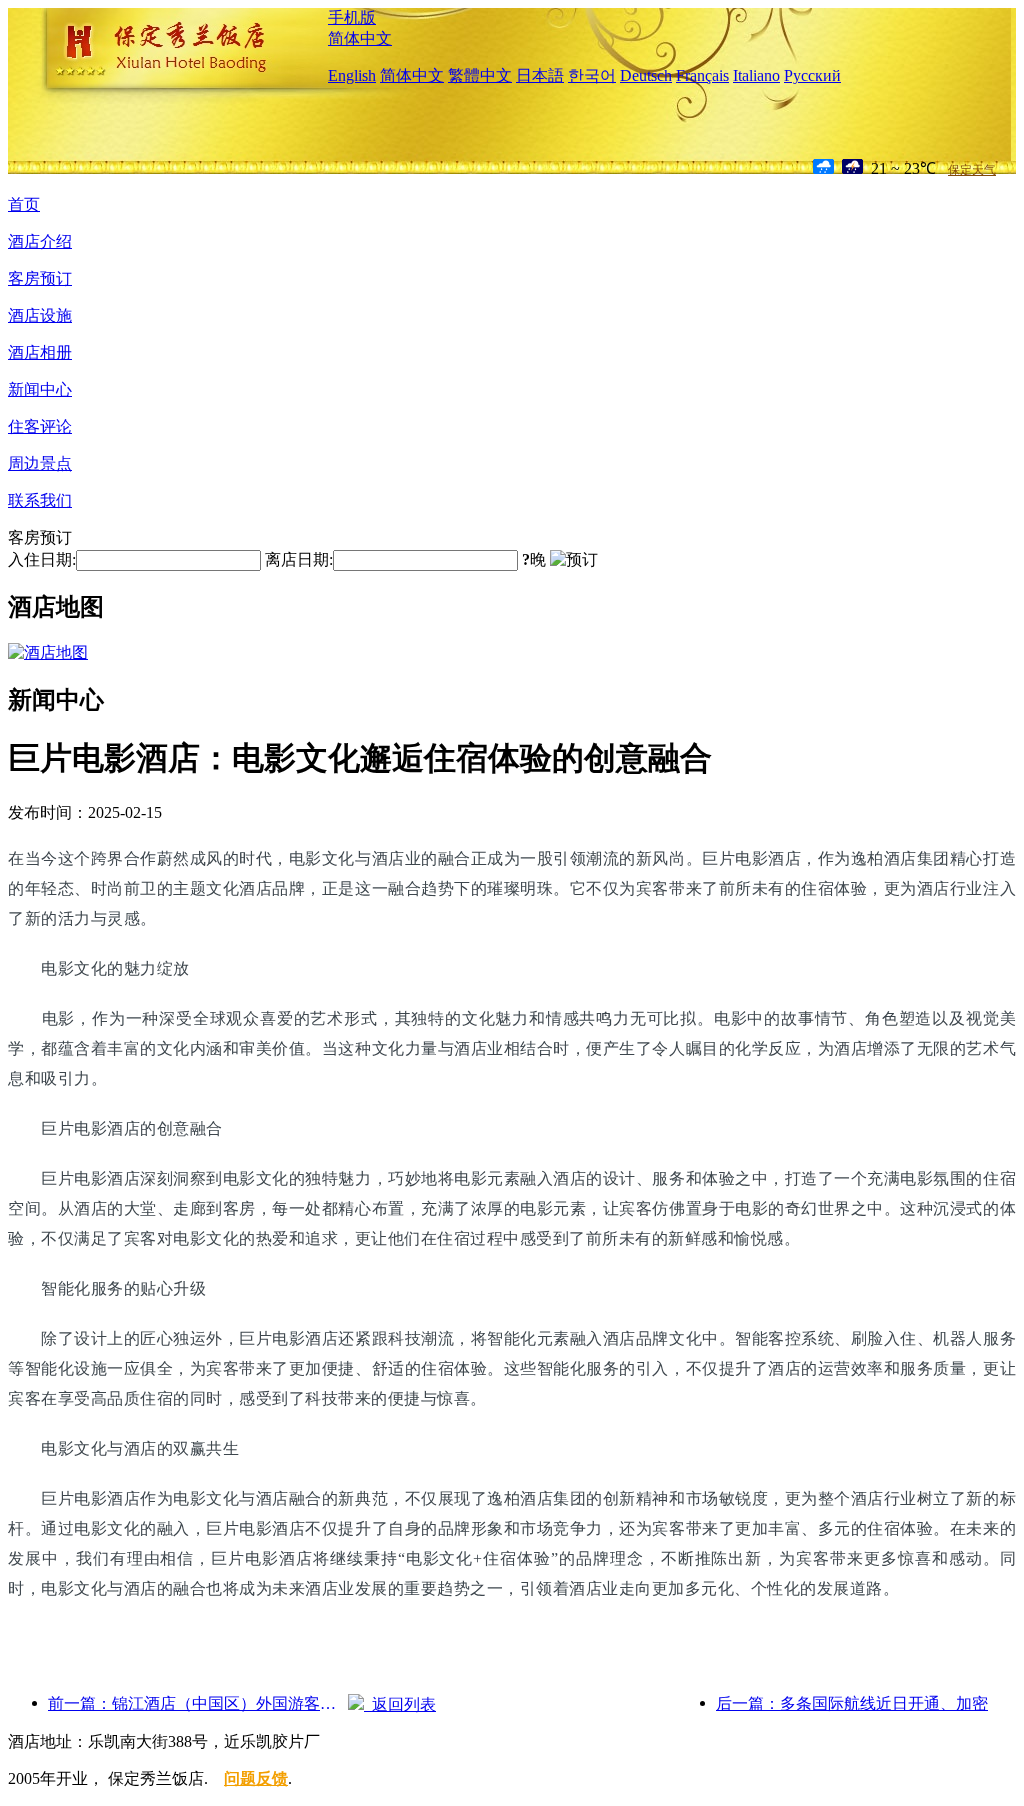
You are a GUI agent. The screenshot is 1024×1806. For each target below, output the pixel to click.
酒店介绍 (40, 241)
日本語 (540, 75)
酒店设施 (40, 315)
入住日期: (42, 559)
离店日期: (299, 559)
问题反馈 (256, 1778)
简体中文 (360, 38)
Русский (812, 75)
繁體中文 (480, 75)
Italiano (756, 75)
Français (702, 75)
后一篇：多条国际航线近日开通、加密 (852, 1703)
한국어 (592, 75)
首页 (24, 204)
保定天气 (972, 170)
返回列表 (400, 1704)
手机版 (352, 17)
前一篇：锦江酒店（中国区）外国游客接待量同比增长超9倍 (198, 1703)
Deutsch (646, 75)
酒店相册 (40, 352)
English (352, 75)
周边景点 (40, 463)
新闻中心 (40, 389)
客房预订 (40, 278)
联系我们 (40, 500)
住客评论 (40, 426)
